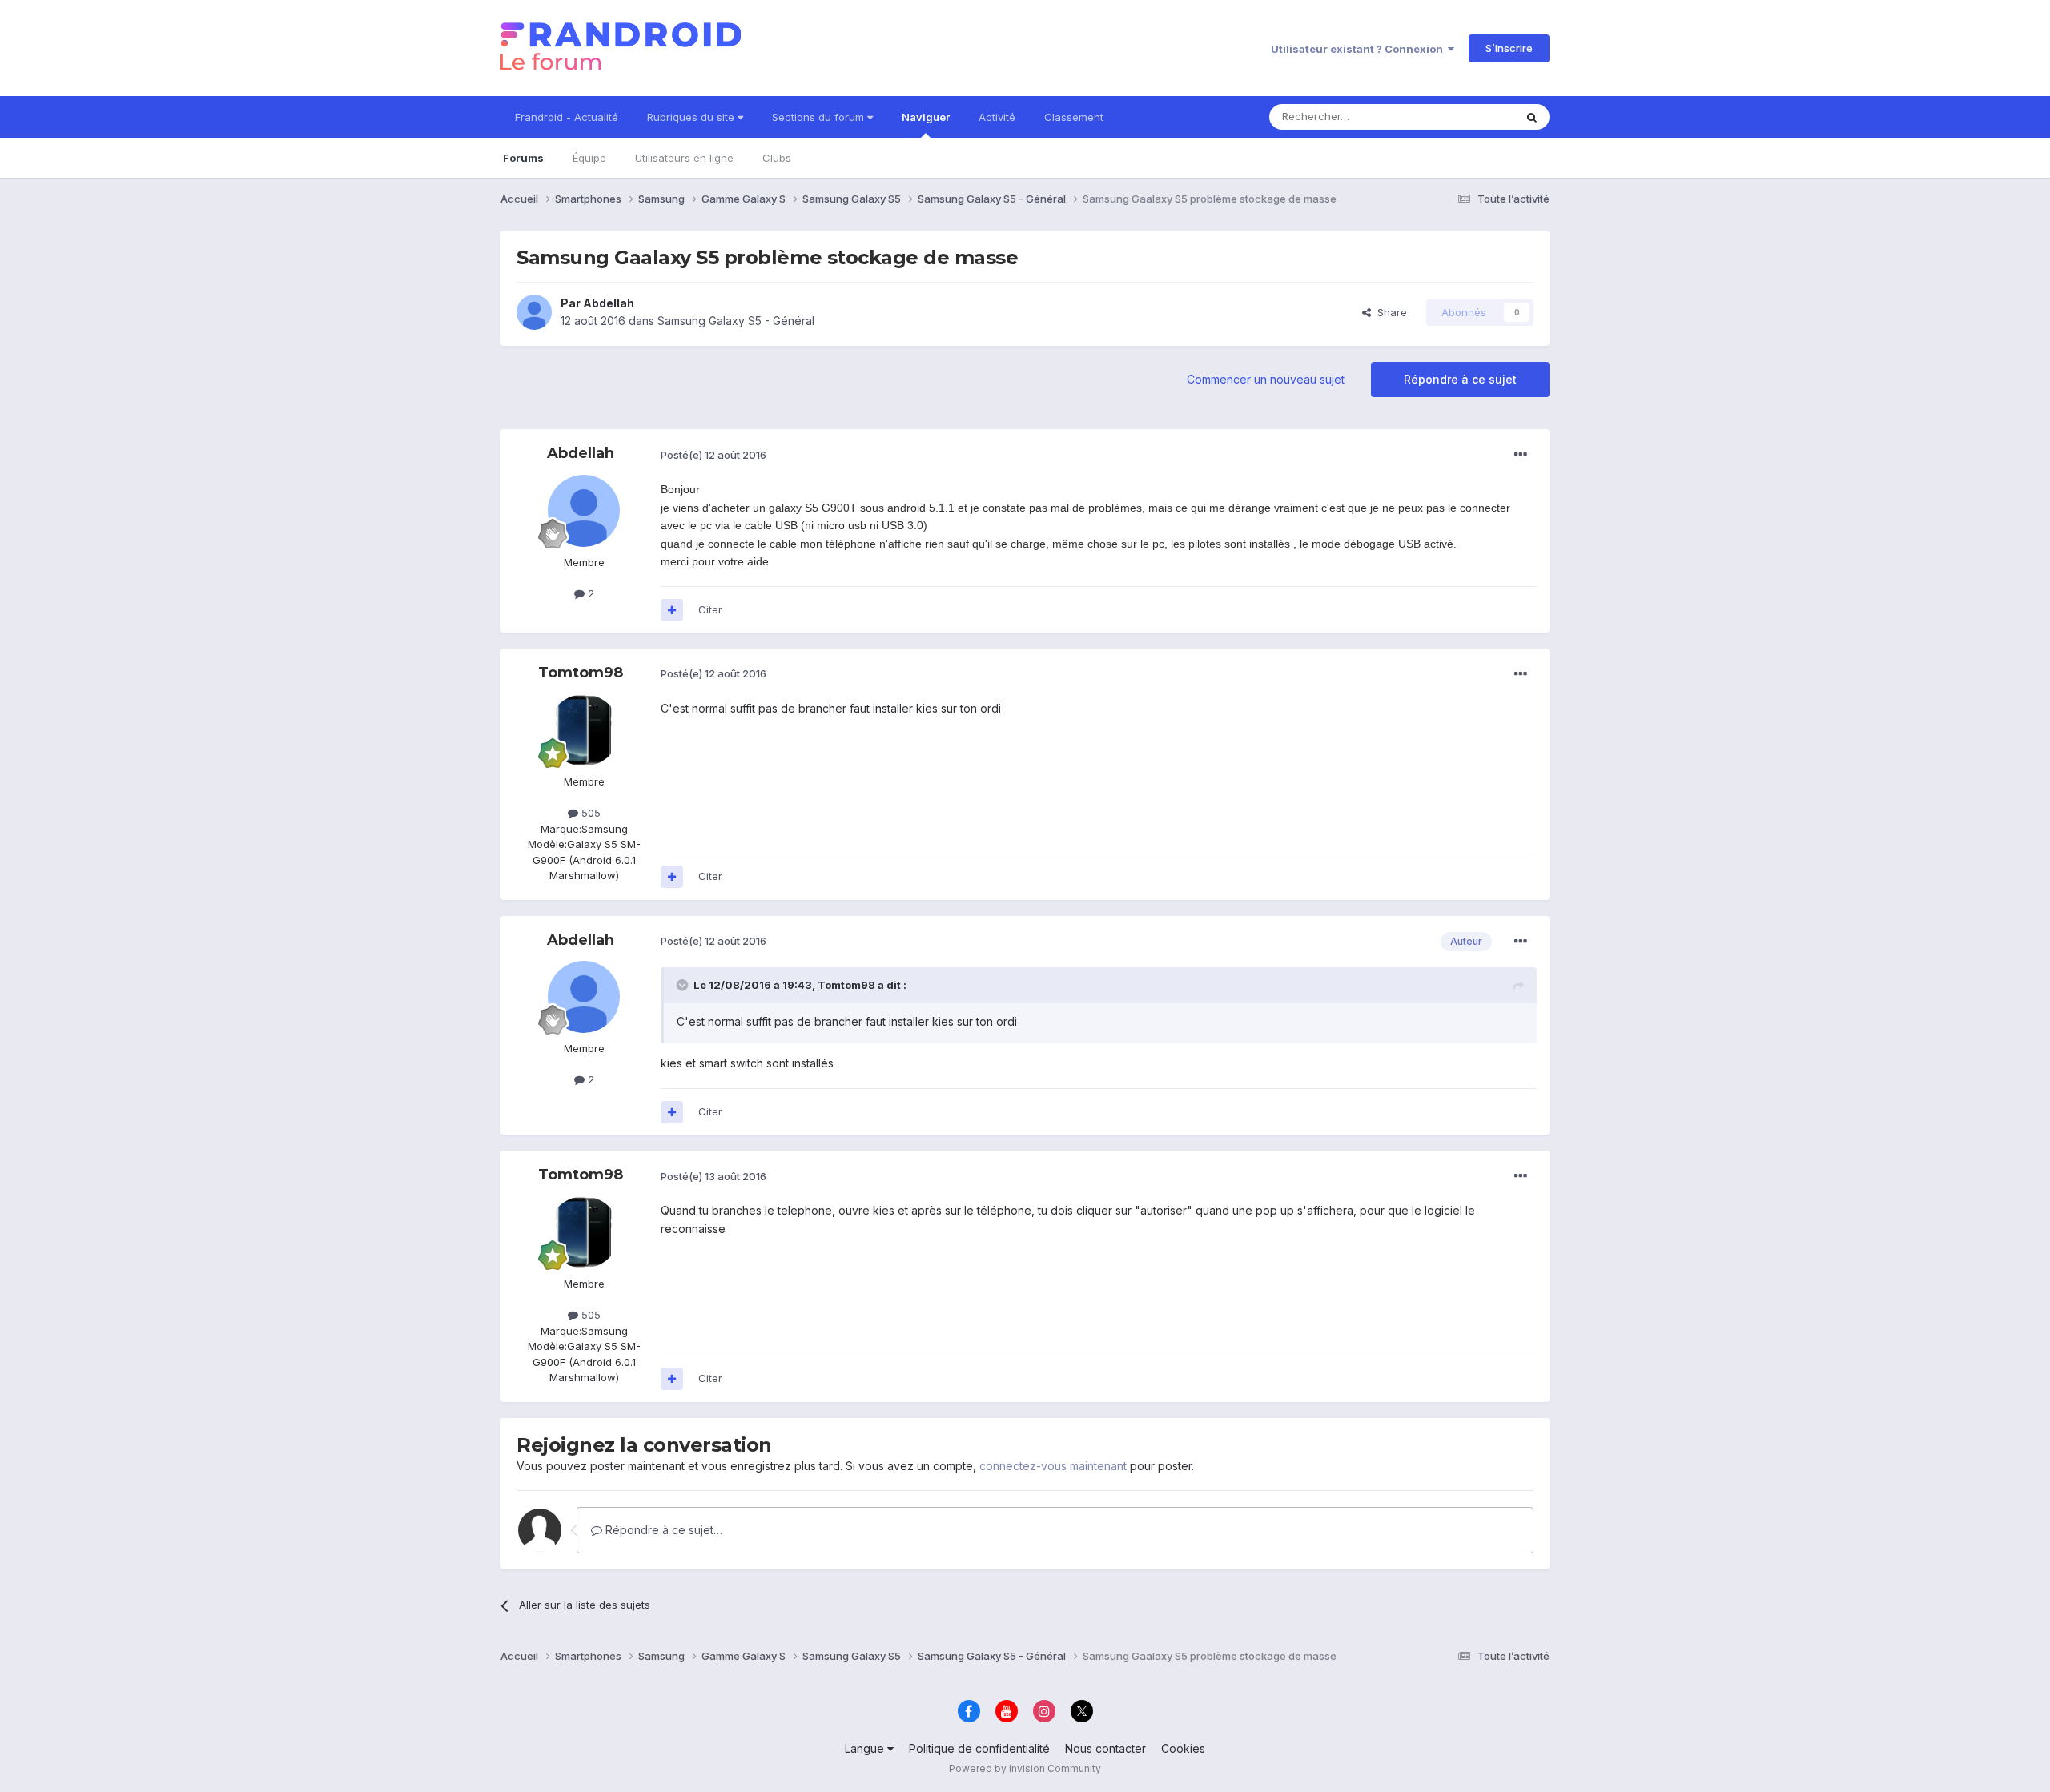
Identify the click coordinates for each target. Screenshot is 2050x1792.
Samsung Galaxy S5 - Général (736, 321)
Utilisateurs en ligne (684, 158)
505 (589, 813)
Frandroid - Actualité (567, 117)
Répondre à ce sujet (1460, 379)
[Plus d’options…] (1521, 455)
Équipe (589, 158)
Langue (866, 1748)
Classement (1074, 117)
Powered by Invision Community (1025, 1768)
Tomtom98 (581, 673)
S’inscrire (1509, 48)
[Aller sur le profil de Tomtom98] (584, 730)
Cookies (1183, 1748)
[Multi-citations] (672, 610)
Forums (523, 158)
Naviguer (926, 117)
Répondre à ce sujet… (662, 1530)
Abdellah (609, 303)
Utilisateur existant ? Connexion (1359, 49)
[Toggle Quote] (684, 985)
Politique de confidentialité (979, 1748)
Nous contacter (1105, 1748)
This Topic (1467, 117)
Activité (997, 117)
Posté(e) (713, 455)
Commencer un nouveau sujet (1266, 379)
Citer (710, 609)
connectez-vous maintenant (1053, 1466)
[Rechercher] (1532, 117)
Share (1389, 312)
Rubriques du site (692, 117)
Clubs (777, 158)
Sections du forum (820, 117)
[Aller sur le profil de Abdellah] (534, 312)
